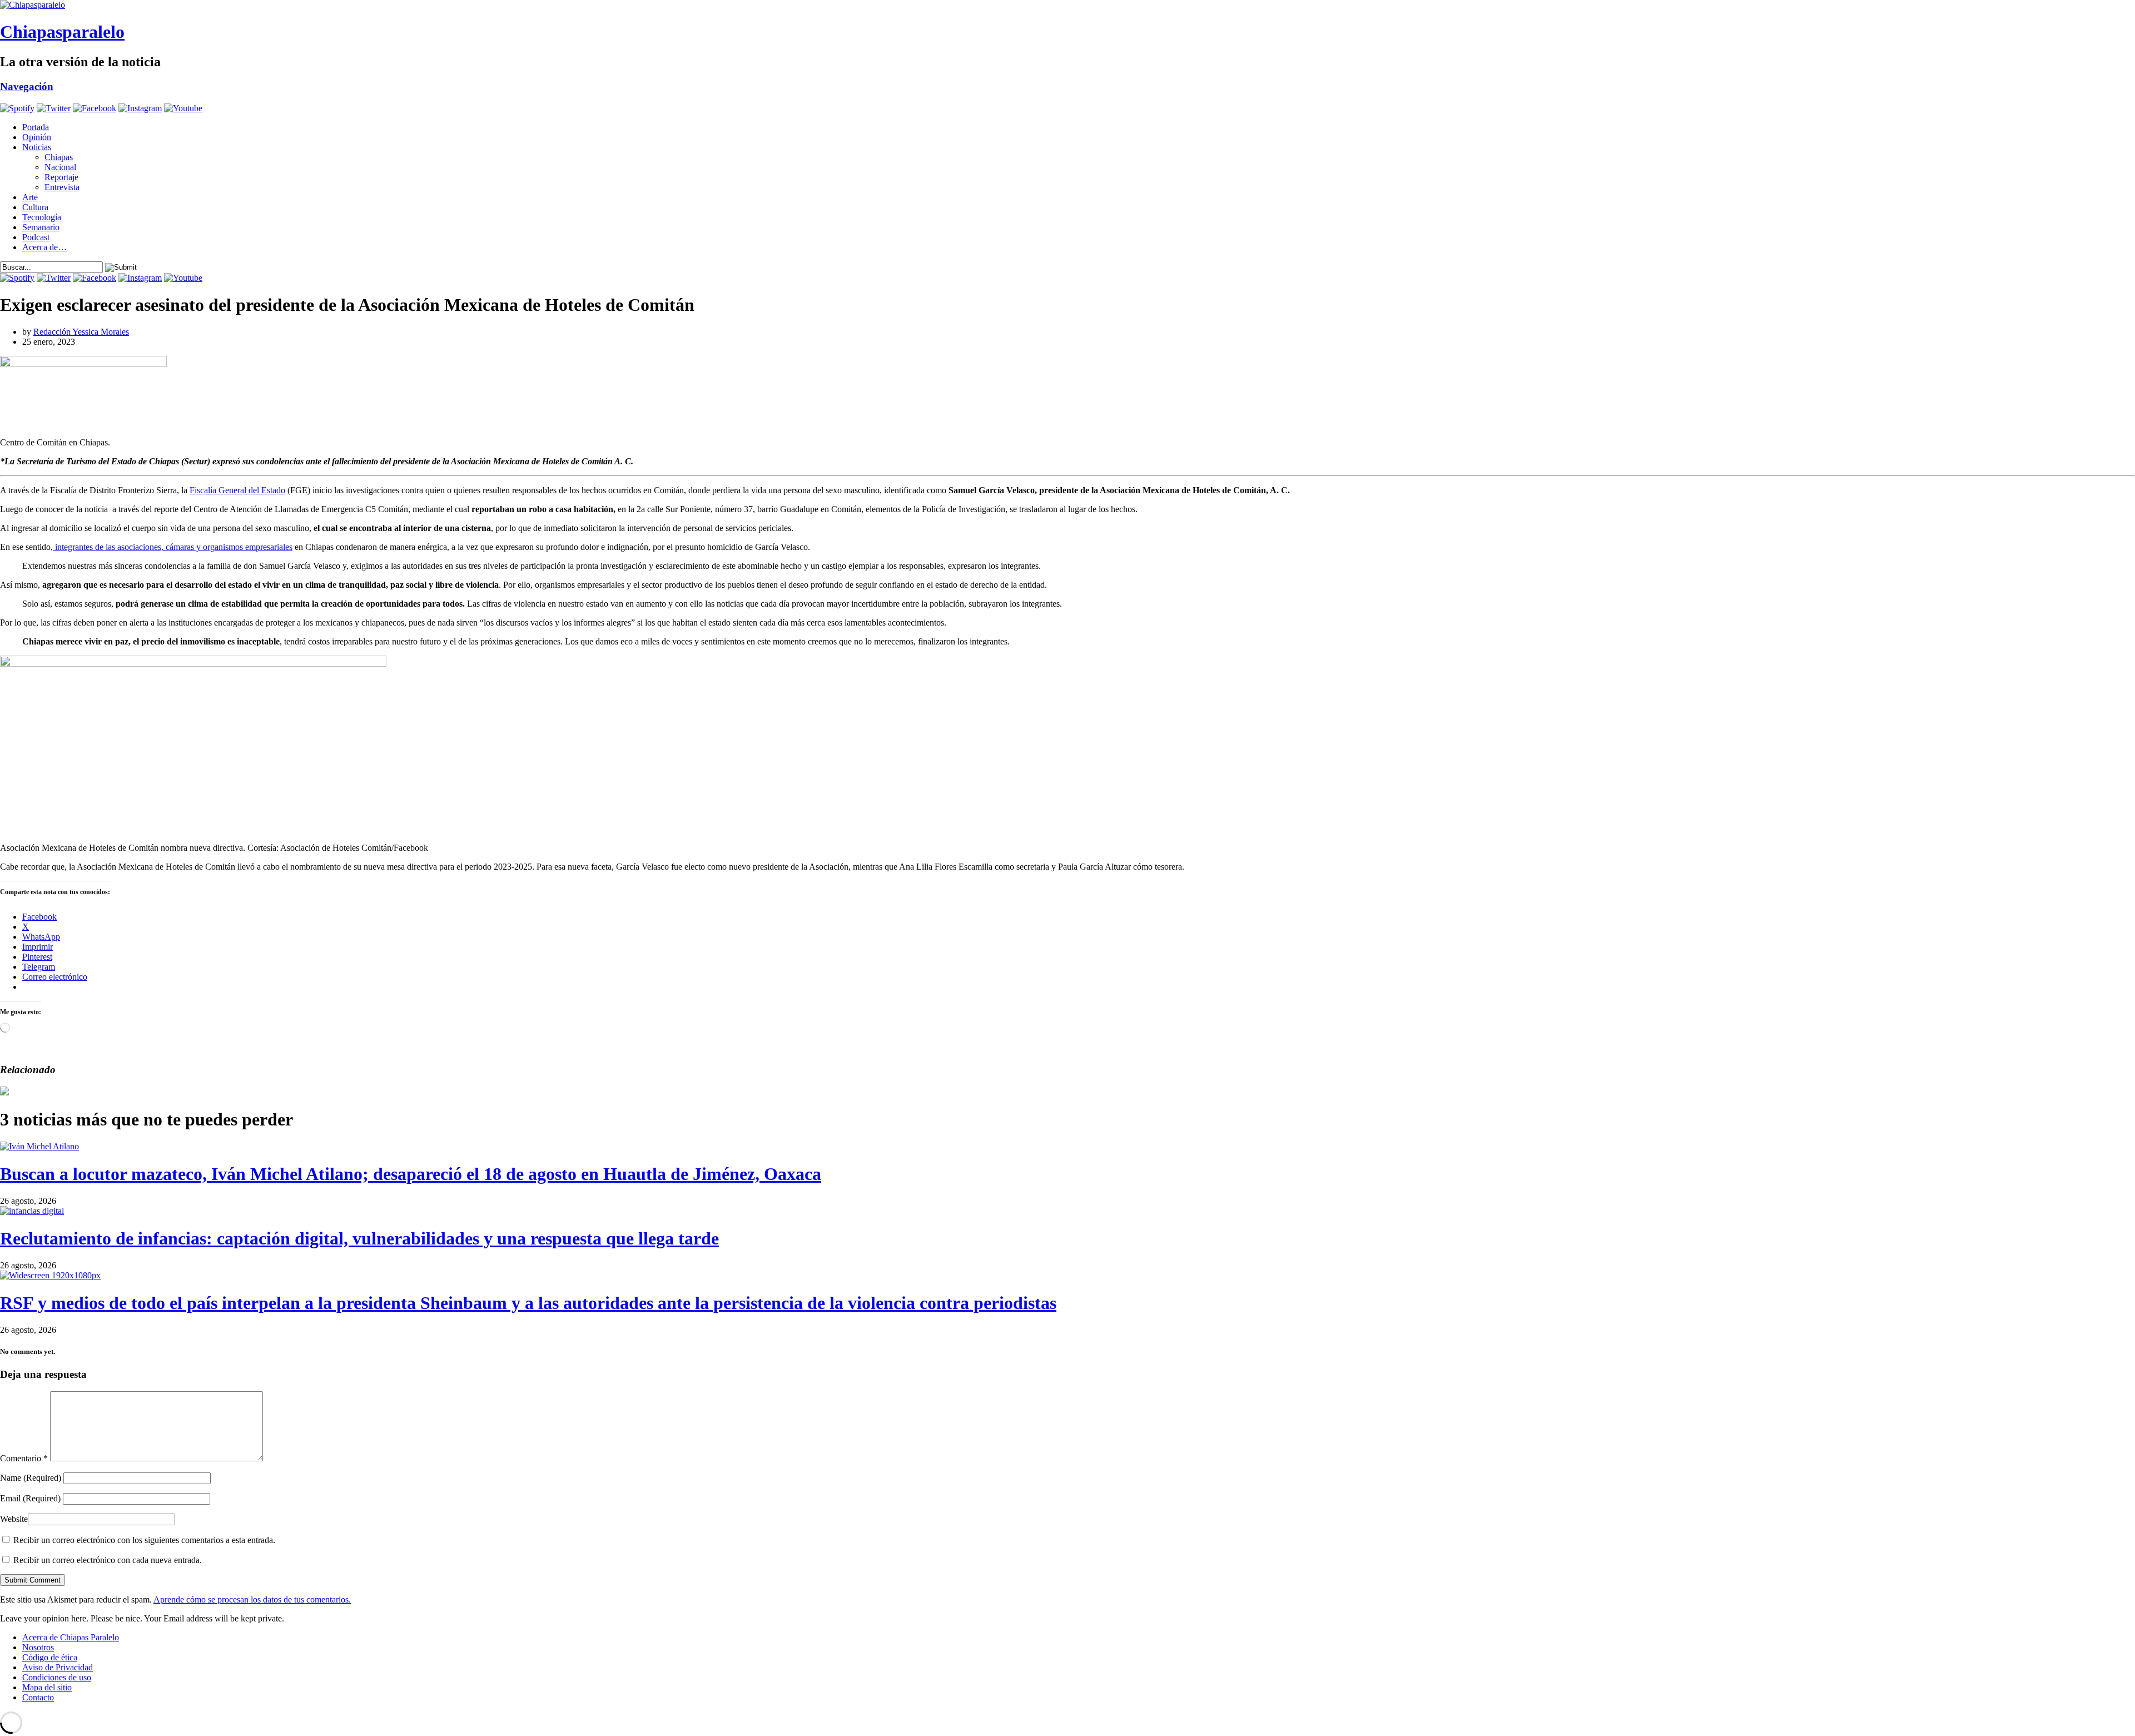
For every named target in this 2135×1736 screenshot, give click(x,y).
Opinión (37, 137)
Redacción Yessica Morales (81, 332)
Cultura (35, 207)
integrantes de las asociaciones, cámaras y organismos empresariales (173, 547)
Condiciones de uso (57, 1677)
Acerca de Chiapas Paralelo (71, 1637)
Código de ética (50, 1657)
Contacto (38, 1697)
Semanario (41, 227)
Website (14, 1519)
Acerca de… (44, 247)
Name (31, 1478)
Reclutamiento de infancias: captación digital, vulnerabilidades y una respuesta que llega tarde (359, 1238)
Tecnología (42, 217)
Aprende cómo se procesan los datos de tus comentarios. (252, 1599)
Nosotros (38, 1647)
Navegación (27, 86)
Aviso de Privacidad (58, 1667)
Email (30, 1498)
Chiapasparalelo (62, 32)
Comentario (24, 1458)
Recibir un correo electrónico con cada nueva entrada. (108, 1560)
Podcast (36, 237)
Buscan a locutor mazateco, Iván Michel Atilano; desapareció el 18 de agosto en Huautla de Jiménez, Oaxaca (411, 1174)
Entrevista (62, 187)
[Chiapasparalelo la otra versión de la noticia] (1067, 5)
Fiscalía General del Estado (237, 490)
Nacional (60, 167)
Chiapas (59, 157)
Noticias (37, 147)
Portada (36, 127)
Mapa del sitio (47, 1687)
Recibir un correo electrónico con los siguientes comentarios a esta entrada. (144, 1540)
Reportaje (61, 177)
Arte (30, 197)
